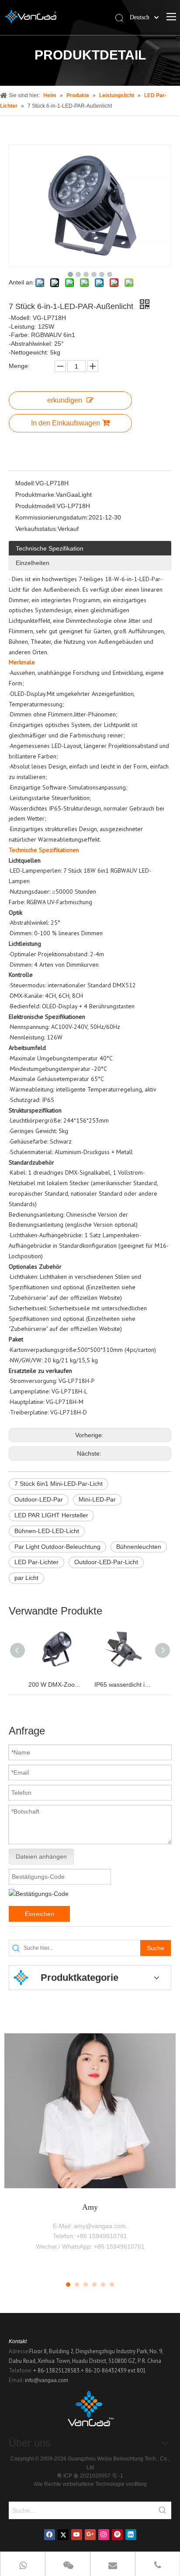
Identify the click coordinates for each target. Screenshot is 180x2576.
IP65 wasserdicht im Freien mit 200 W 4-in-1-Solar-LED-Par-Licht (123, 1685)
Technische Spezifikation (50, 548)
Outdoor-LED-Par (39, 1499)
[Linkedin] (131, 2535)
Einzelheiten (33, 563)
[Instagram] (104, 2535)
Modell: (25, 483)
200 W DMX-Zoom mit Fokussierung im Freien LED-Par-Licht (57, 1685)
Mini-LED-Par (97, 1499)
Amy (90, 2207)
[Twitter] (63, 2535)
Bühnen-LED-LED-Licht (47, 1531)
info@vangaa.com (47, 2380)
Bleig (141, 2484)
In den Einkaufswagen (66, 423)
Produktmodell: (36, 506)
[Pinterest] (117, 2535)
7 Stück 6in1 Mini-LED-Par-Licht (59, 1484)
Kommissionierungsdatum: (52, 517)
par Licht (26, 1578)
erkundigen (65, 400)
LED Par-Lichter (36, 1562)
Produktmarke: (36, 495)
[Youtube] (77, 2535)
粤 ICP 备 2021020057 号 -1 (90, 2476)
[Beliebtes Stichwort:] (163, 2510)
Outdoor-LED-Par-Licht (106, 1562)
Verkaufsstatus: (36, 529)
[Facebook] (50, 2535)
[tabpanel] (90, 2151)
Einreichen (40, 1914)
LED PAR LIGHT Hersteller (51, 1515)
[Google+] (90, 2535)
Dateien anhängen (41, 1857)
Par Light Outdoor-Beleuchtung (57, 1547)
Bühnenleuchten (139, 1547)
